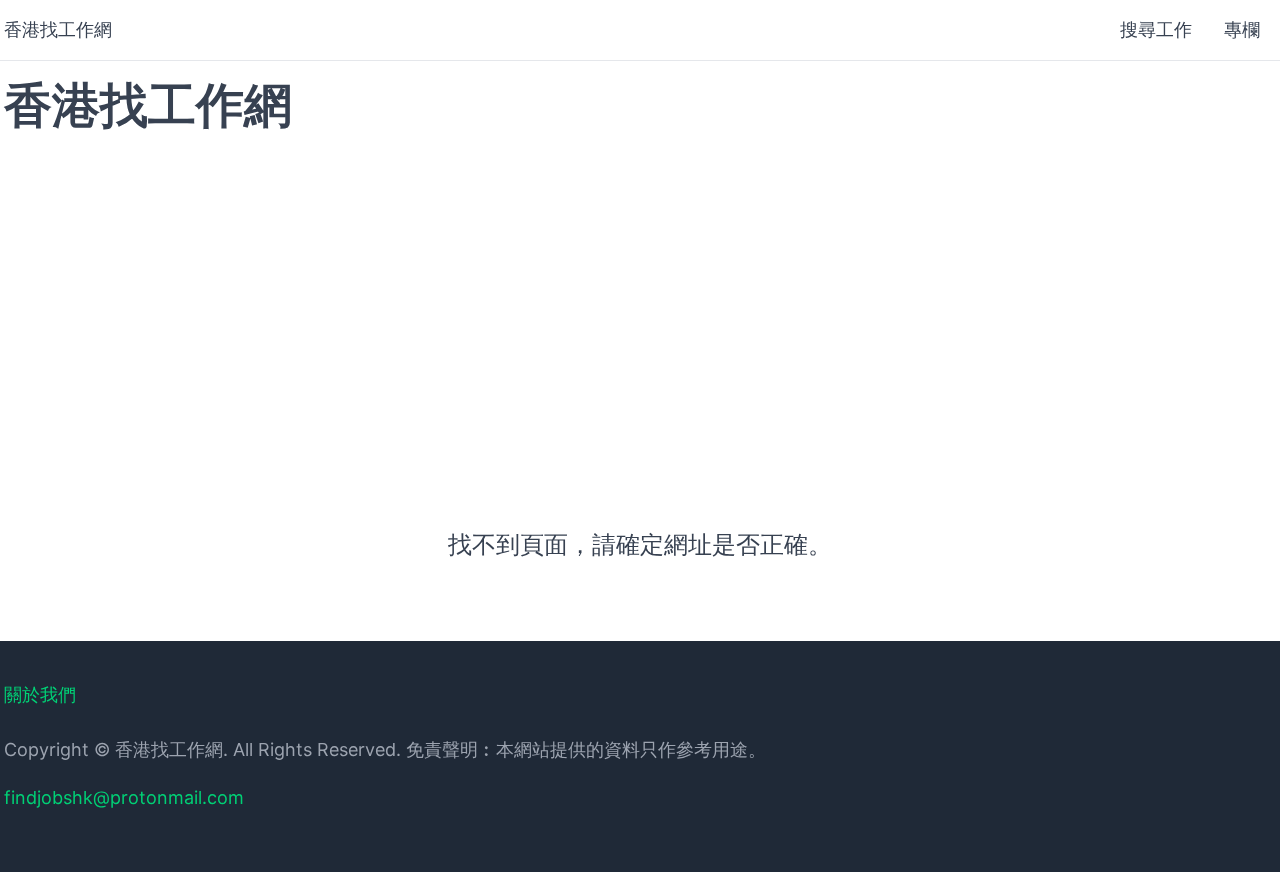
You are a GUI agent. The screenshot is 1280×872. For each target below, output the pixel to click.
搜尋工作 (1156, 29)
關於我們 (40, 694)
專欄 (1242, 29)
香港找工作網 (58, 29)
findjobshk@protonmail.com (124, 797)
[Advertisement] (640, 309)
